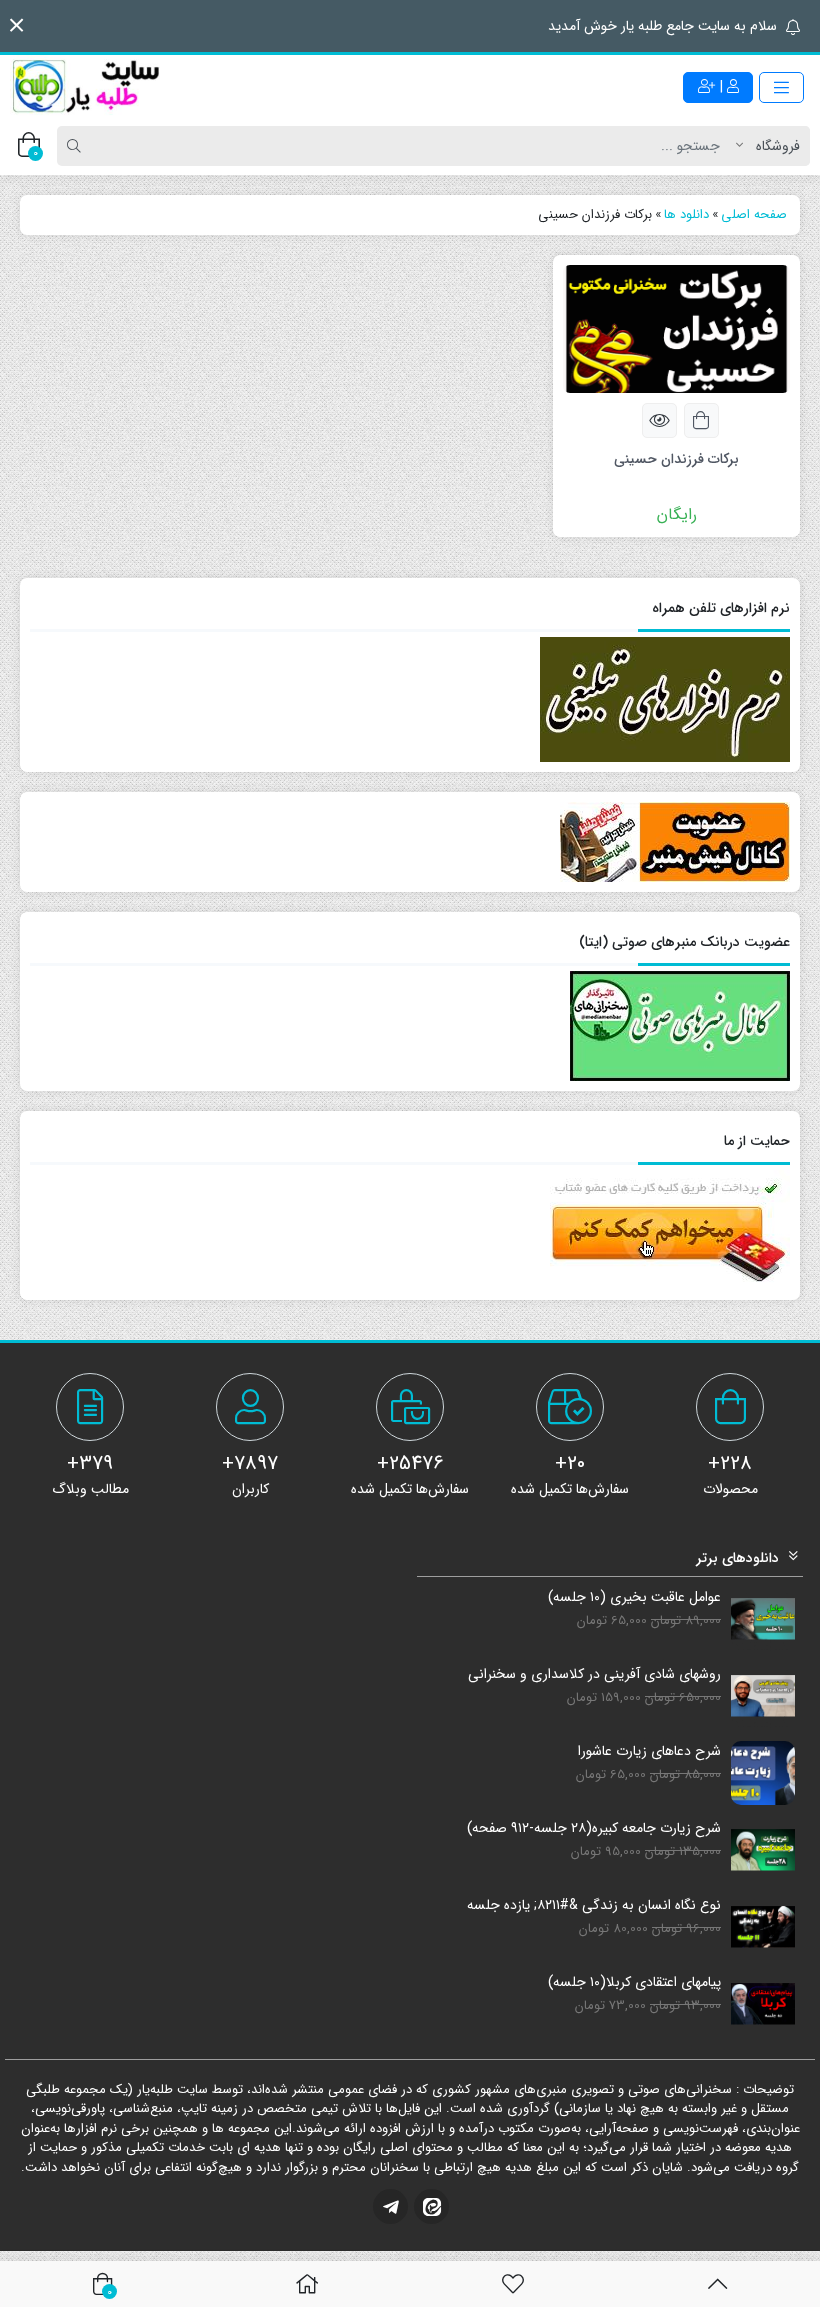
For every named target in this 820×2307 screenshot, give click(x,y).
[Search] (77, 146)
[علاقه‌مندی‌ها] (513, 2284)
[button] (16, 25)
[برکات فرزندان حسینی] (676, 328)
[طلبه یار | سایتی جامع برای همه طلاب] (85, 87)
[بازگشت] (717, 2284)
